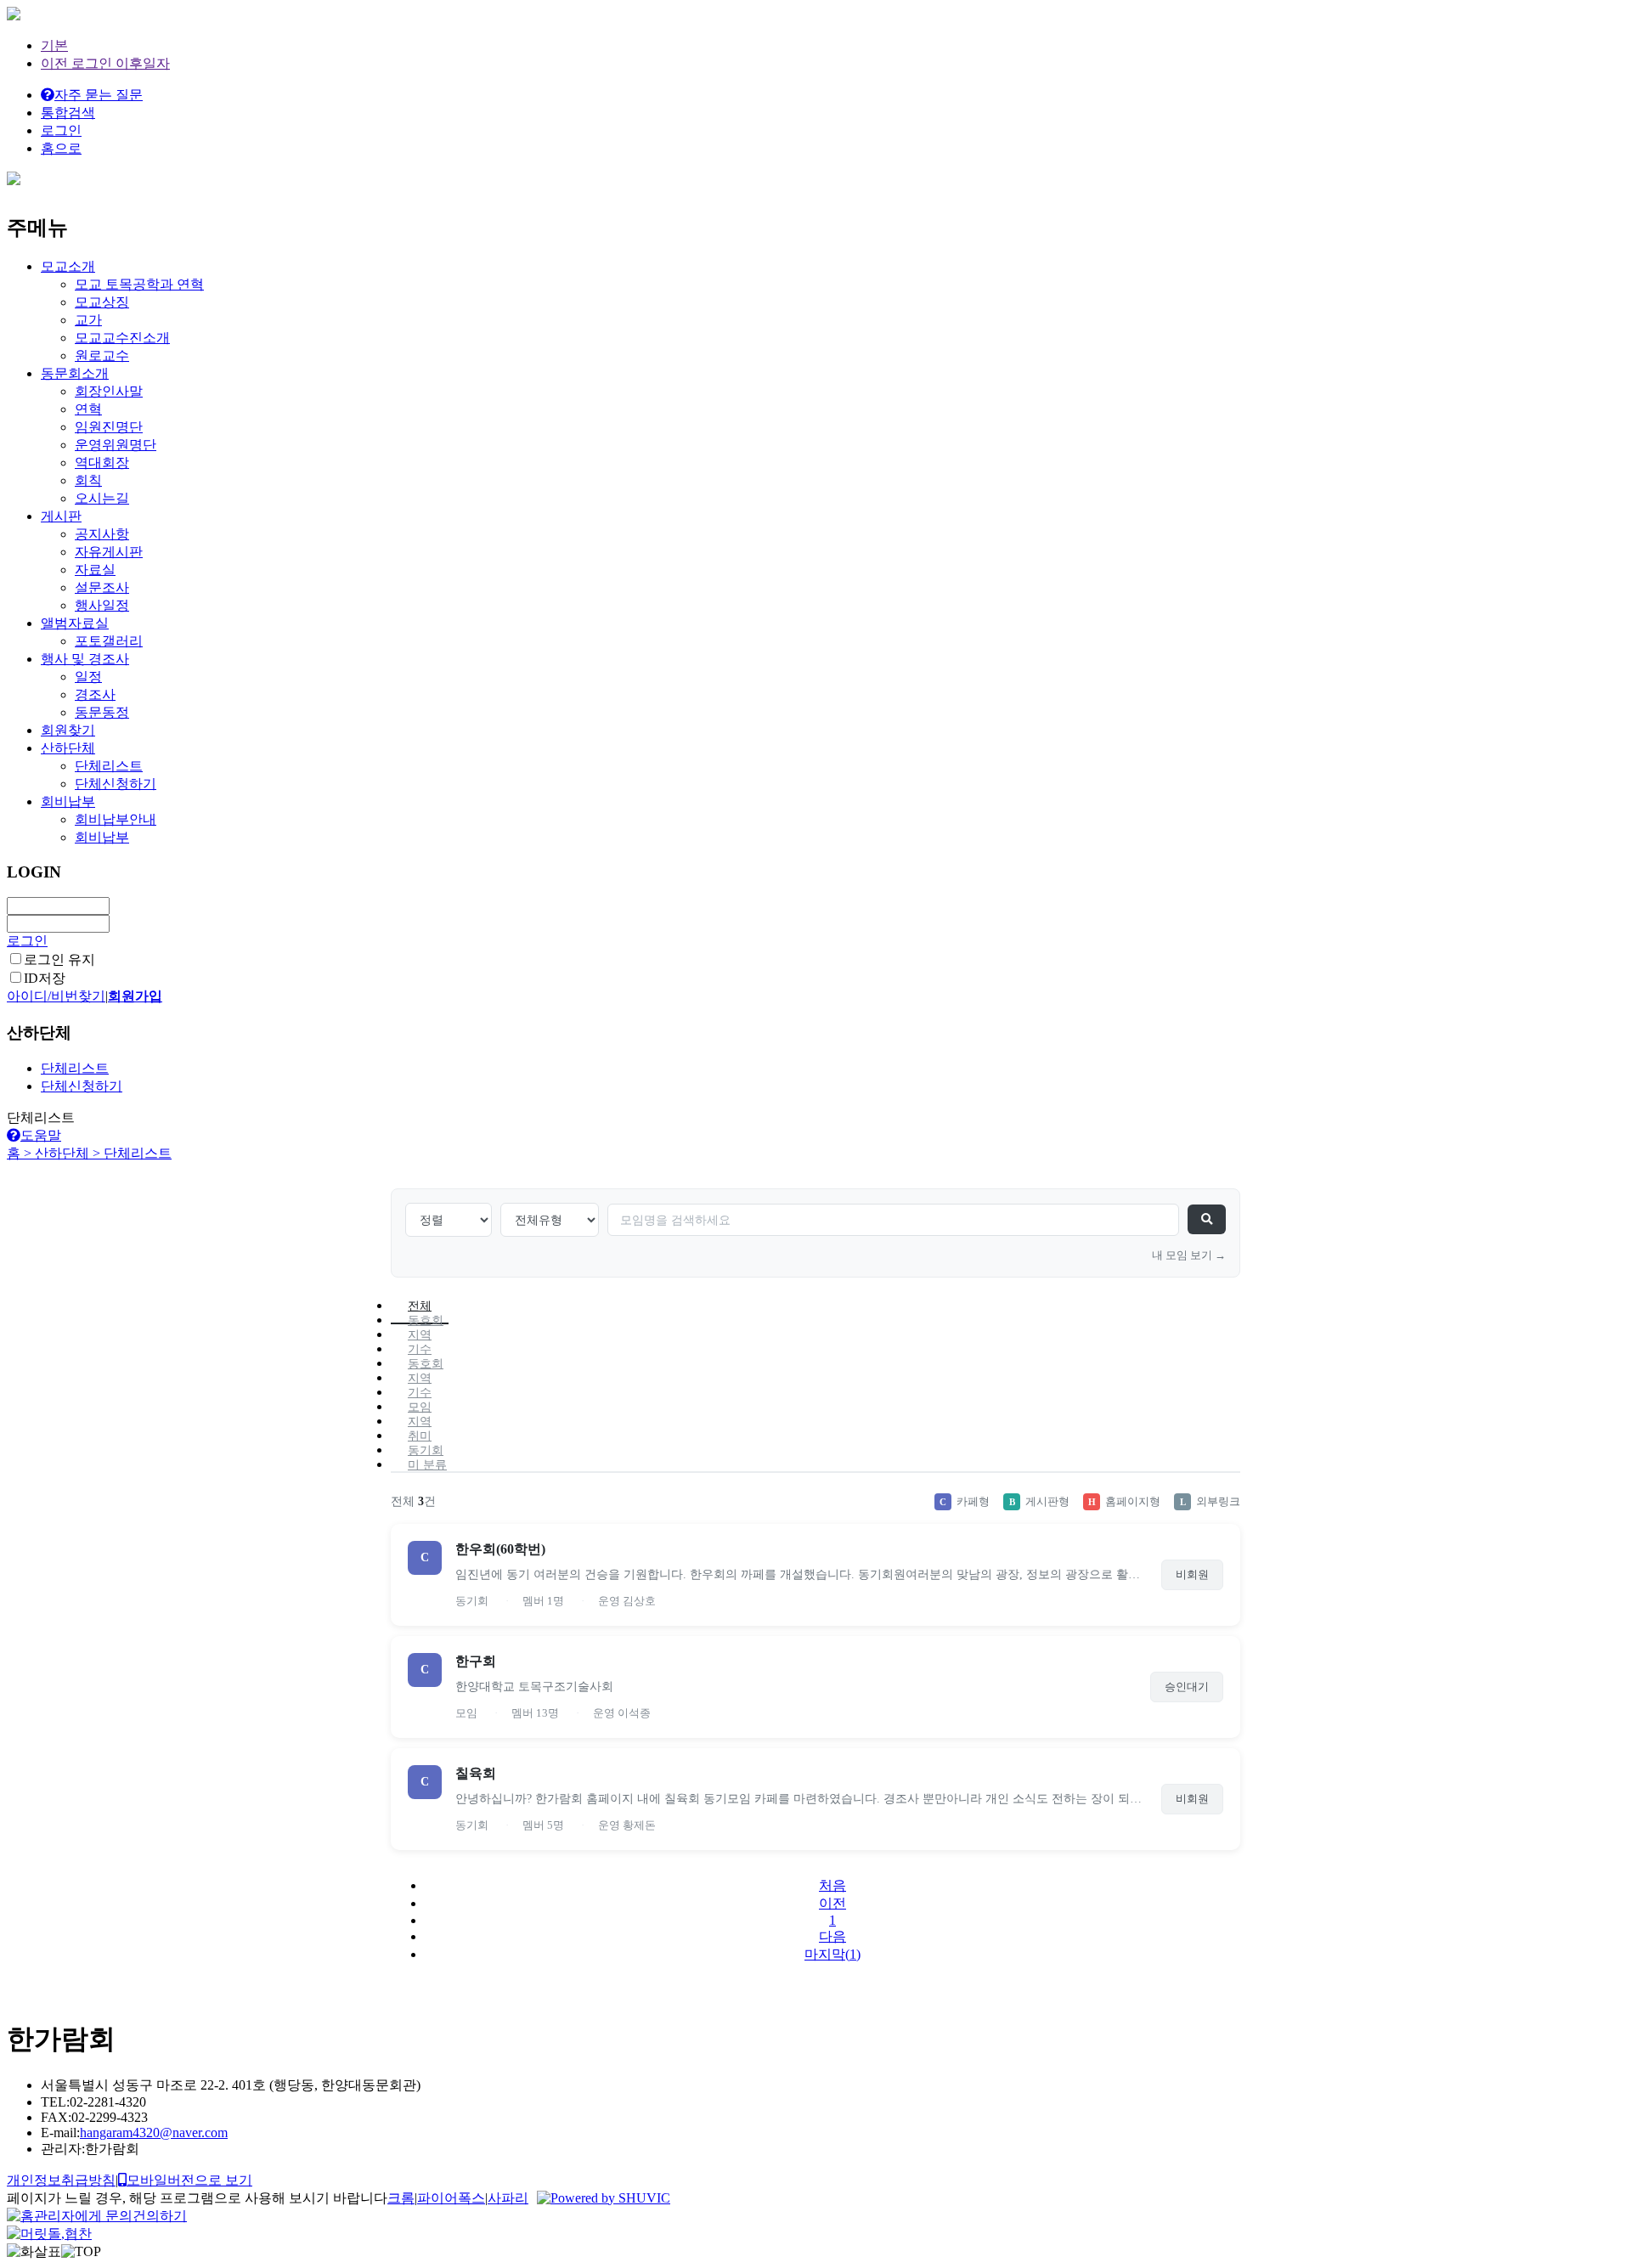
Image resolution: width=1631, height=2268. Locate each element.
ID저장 (45, 978)
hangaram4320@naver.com (154, 2133)
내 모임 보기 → (1189, 1255)
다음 (832, 1936)
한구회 (476, 1661)
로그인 (27, 941)
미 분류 (427, 1465)
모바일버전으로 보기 (189, 2180)
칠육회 (476, 1773)
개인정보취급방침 (61, 2180)
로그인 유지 (59, 959)
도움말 (41, 1135)
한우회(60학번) (500, 1549)
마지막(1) (832, 1954)
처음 (832, 1885)
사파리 (508, 2198)
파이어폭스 (451, 2198)
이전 (832, 1903)
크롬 (401, 2198)
